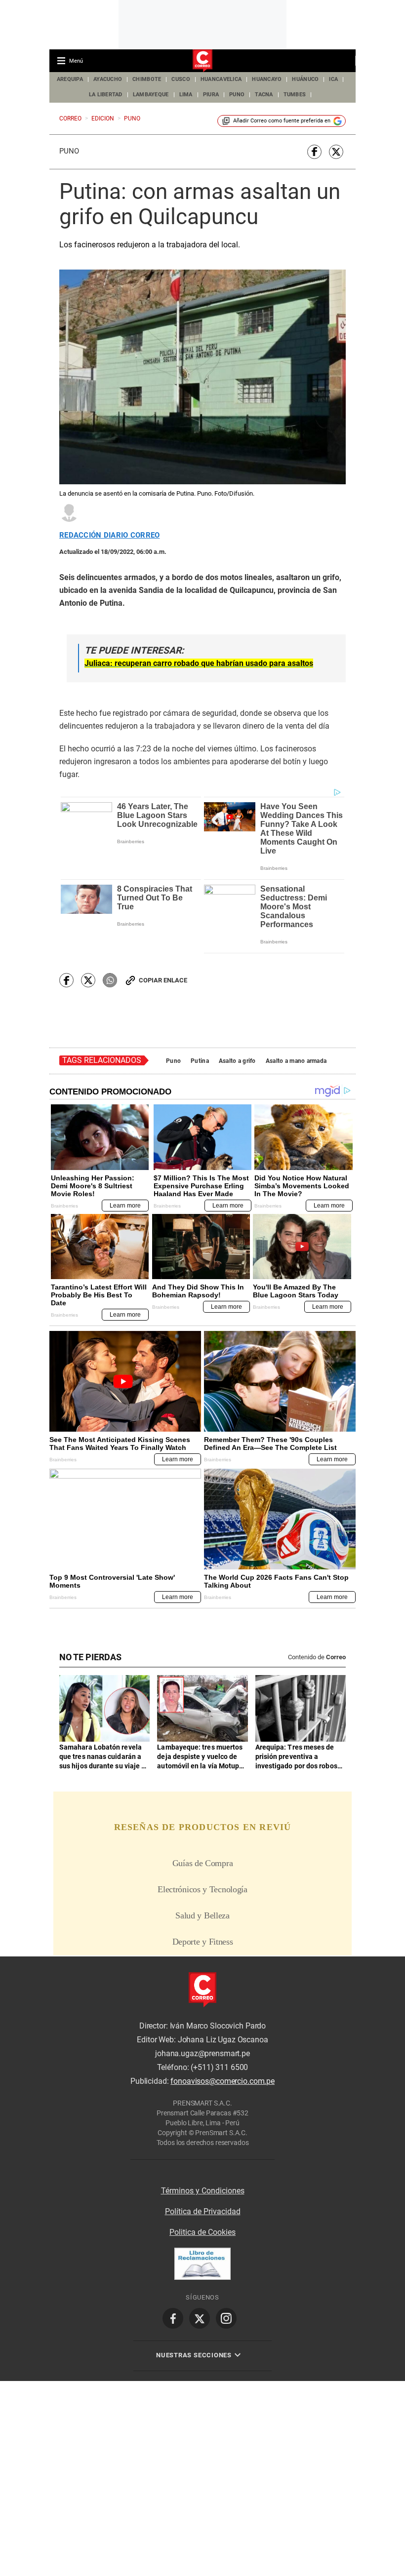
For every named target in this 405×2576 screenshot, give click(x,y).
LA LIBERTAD (106, 95)
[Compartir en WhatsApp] (110, 980)
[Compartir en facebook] (314, 152)
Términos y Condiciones (203, 2191)
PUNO (237, 95)
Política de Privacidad (203, 2211)
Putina (200, 1061)
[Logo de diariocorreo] (202, 61)
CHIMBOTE (147, 79)
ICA (333, 79)
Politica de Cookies (202, 2232)
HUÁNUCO (305, 79)
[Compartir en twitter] (336, 152)
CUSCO (181, 79)
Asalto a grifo (237, 1061)
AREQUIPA (70, 79)
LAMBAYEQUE (151, 95)
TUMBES (295, 95)
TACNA (264, 95)
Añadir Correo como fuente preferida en (282, 121)
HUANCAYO (267, 79)
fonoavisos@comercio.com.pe (223, 2082)
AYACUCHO (108, 79)
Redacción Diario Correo (109, 535)
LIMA (186, 95)
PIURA (211, 95)
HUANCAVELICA (221, 79)
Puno (69, 151)
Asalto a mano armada (296, 1061)
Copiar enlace (163, 980)
